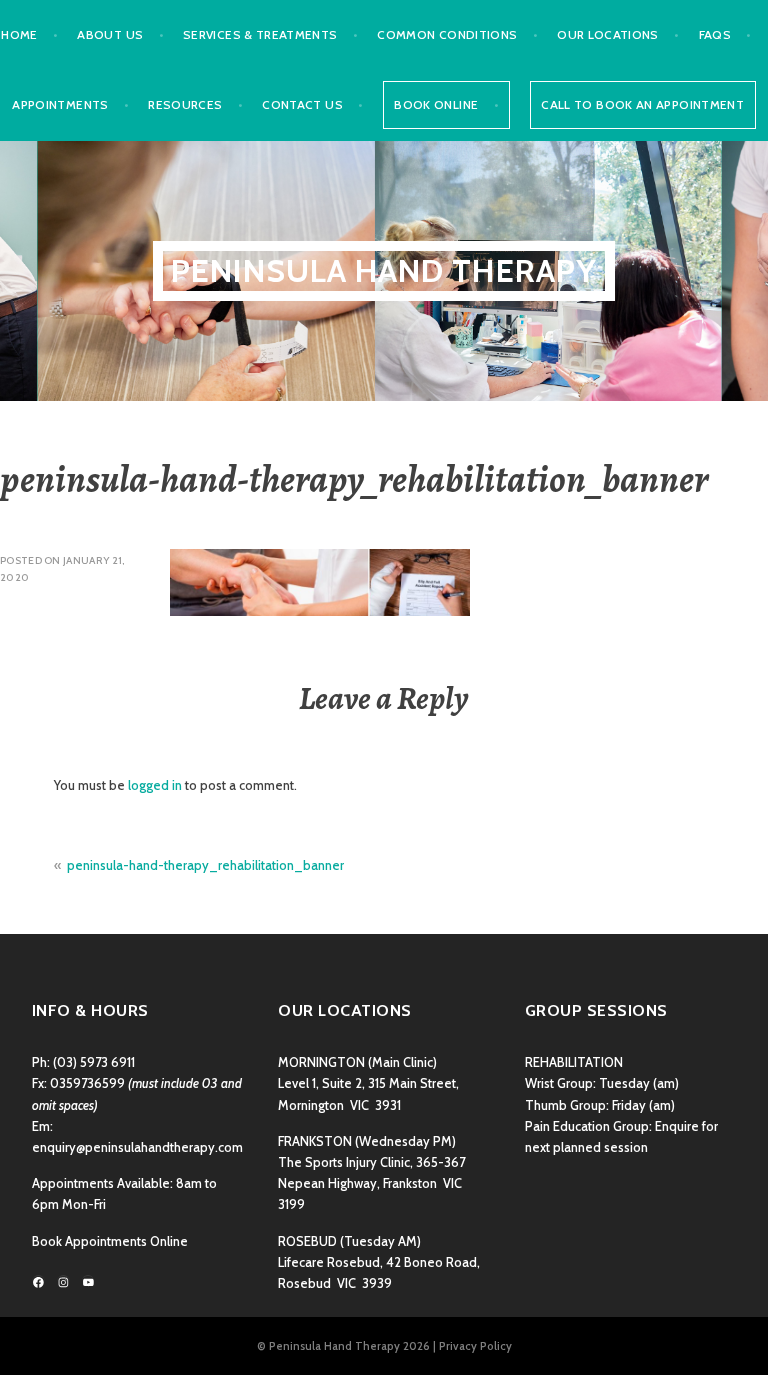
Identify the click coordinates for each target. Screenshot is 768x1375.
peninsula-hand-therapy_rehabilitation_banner (205, 865)
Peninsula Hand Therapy (384, 270)
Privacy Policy (475, 1346)
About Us (110, 34)
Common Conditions (447, 34)
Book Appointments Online (110, 1241)
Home (19, 34)
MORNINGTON (321, 1062)
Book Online (436, 104)
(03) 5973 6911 (94, 1062)
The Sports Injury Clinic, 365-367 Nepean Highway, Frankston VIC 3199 (371, 1183)
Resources (185, 104)
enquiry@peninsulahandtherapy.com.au (146, 1147)
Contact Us (302, 104)
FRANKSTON (315, 1141)
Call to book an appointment (642, 104)
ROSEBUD (307, 1241)
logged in (155, 785)
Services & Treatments (260, 34)
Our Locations (608, 34)
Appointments (60, 104)
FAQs (715, 34)
